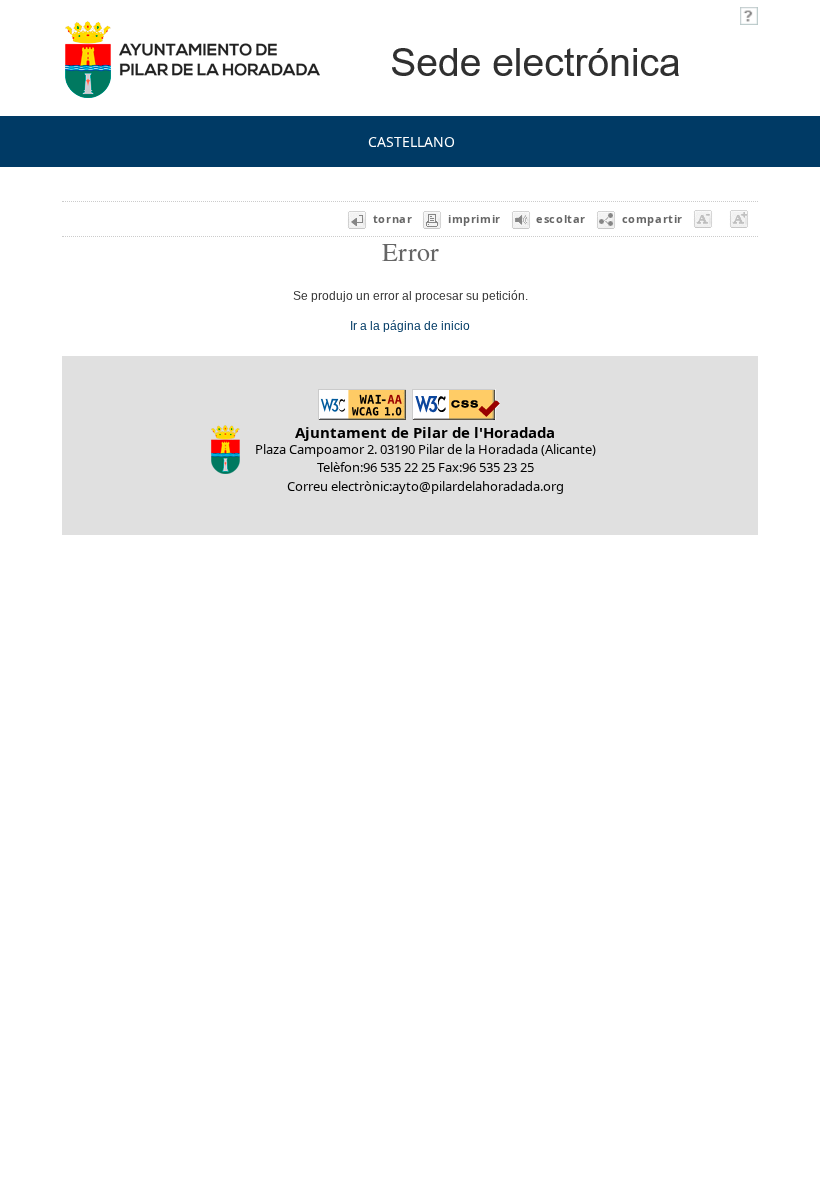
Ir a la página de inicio (410, 325)
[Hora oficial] (749, 14)
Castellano (411, 141)
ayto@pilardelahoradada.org (478, 486)
